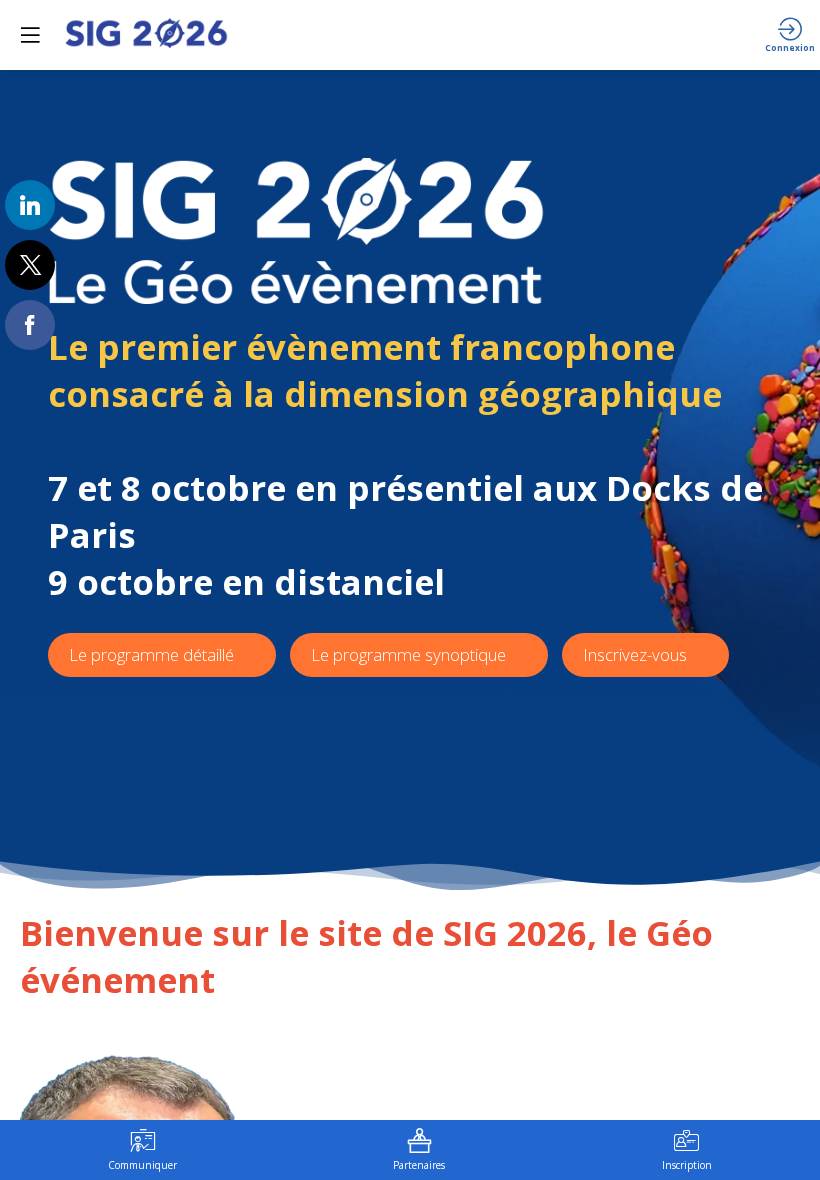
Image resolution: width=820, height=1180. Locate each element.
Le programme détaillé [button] (151, 654)
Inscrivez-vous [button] (637, 654)
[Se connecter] (790, 35)
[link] (30, 205)
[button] (30, 35)
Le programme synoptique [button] (408, 654)
